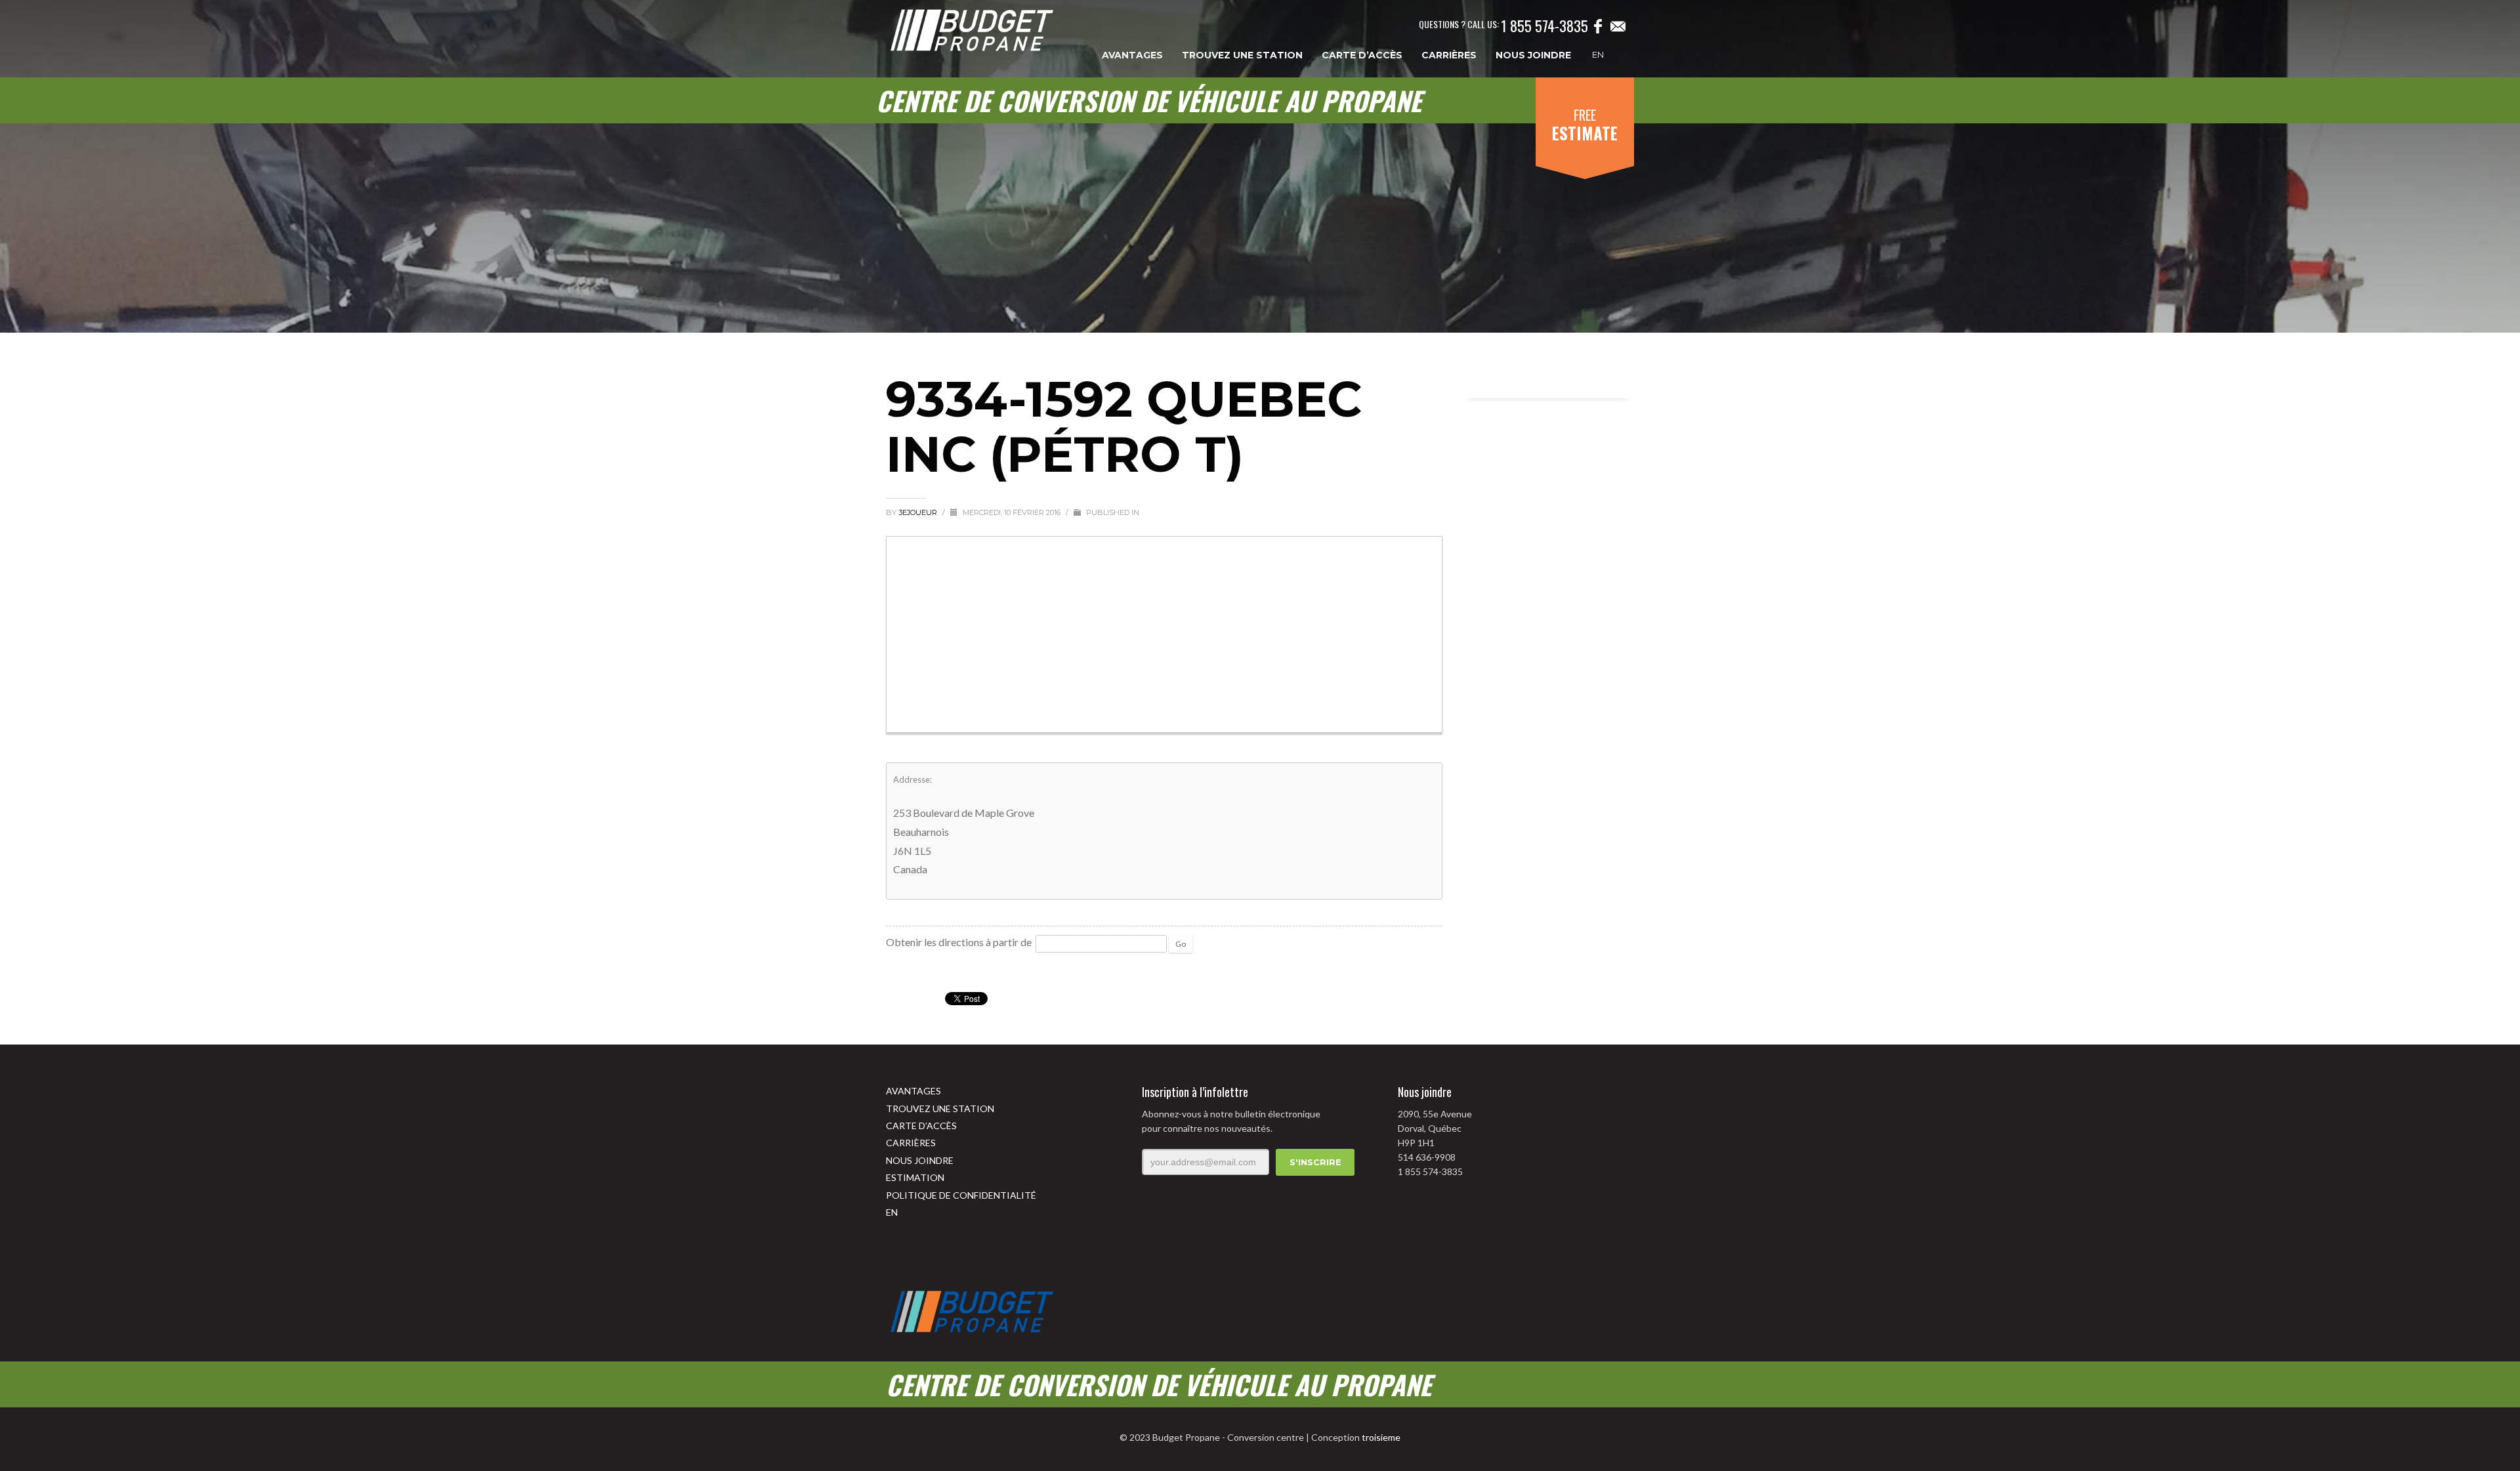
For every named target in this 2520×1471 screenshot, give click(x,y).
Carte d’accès (921, 1126)
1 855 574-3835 (1544, 26)
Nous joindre (920, 1160)
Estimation (915, 1177)
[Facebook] (1598, 26)
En (1598, 54)
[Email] (1618, 26)
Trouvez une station (940, 1108)
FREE (1585, 125)
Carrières (911, 1143)
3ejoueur (919, 512)
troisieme (1381, 1437)
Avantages (913, 1091)
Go (1181, 944)
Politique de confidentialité (961, 1195)
